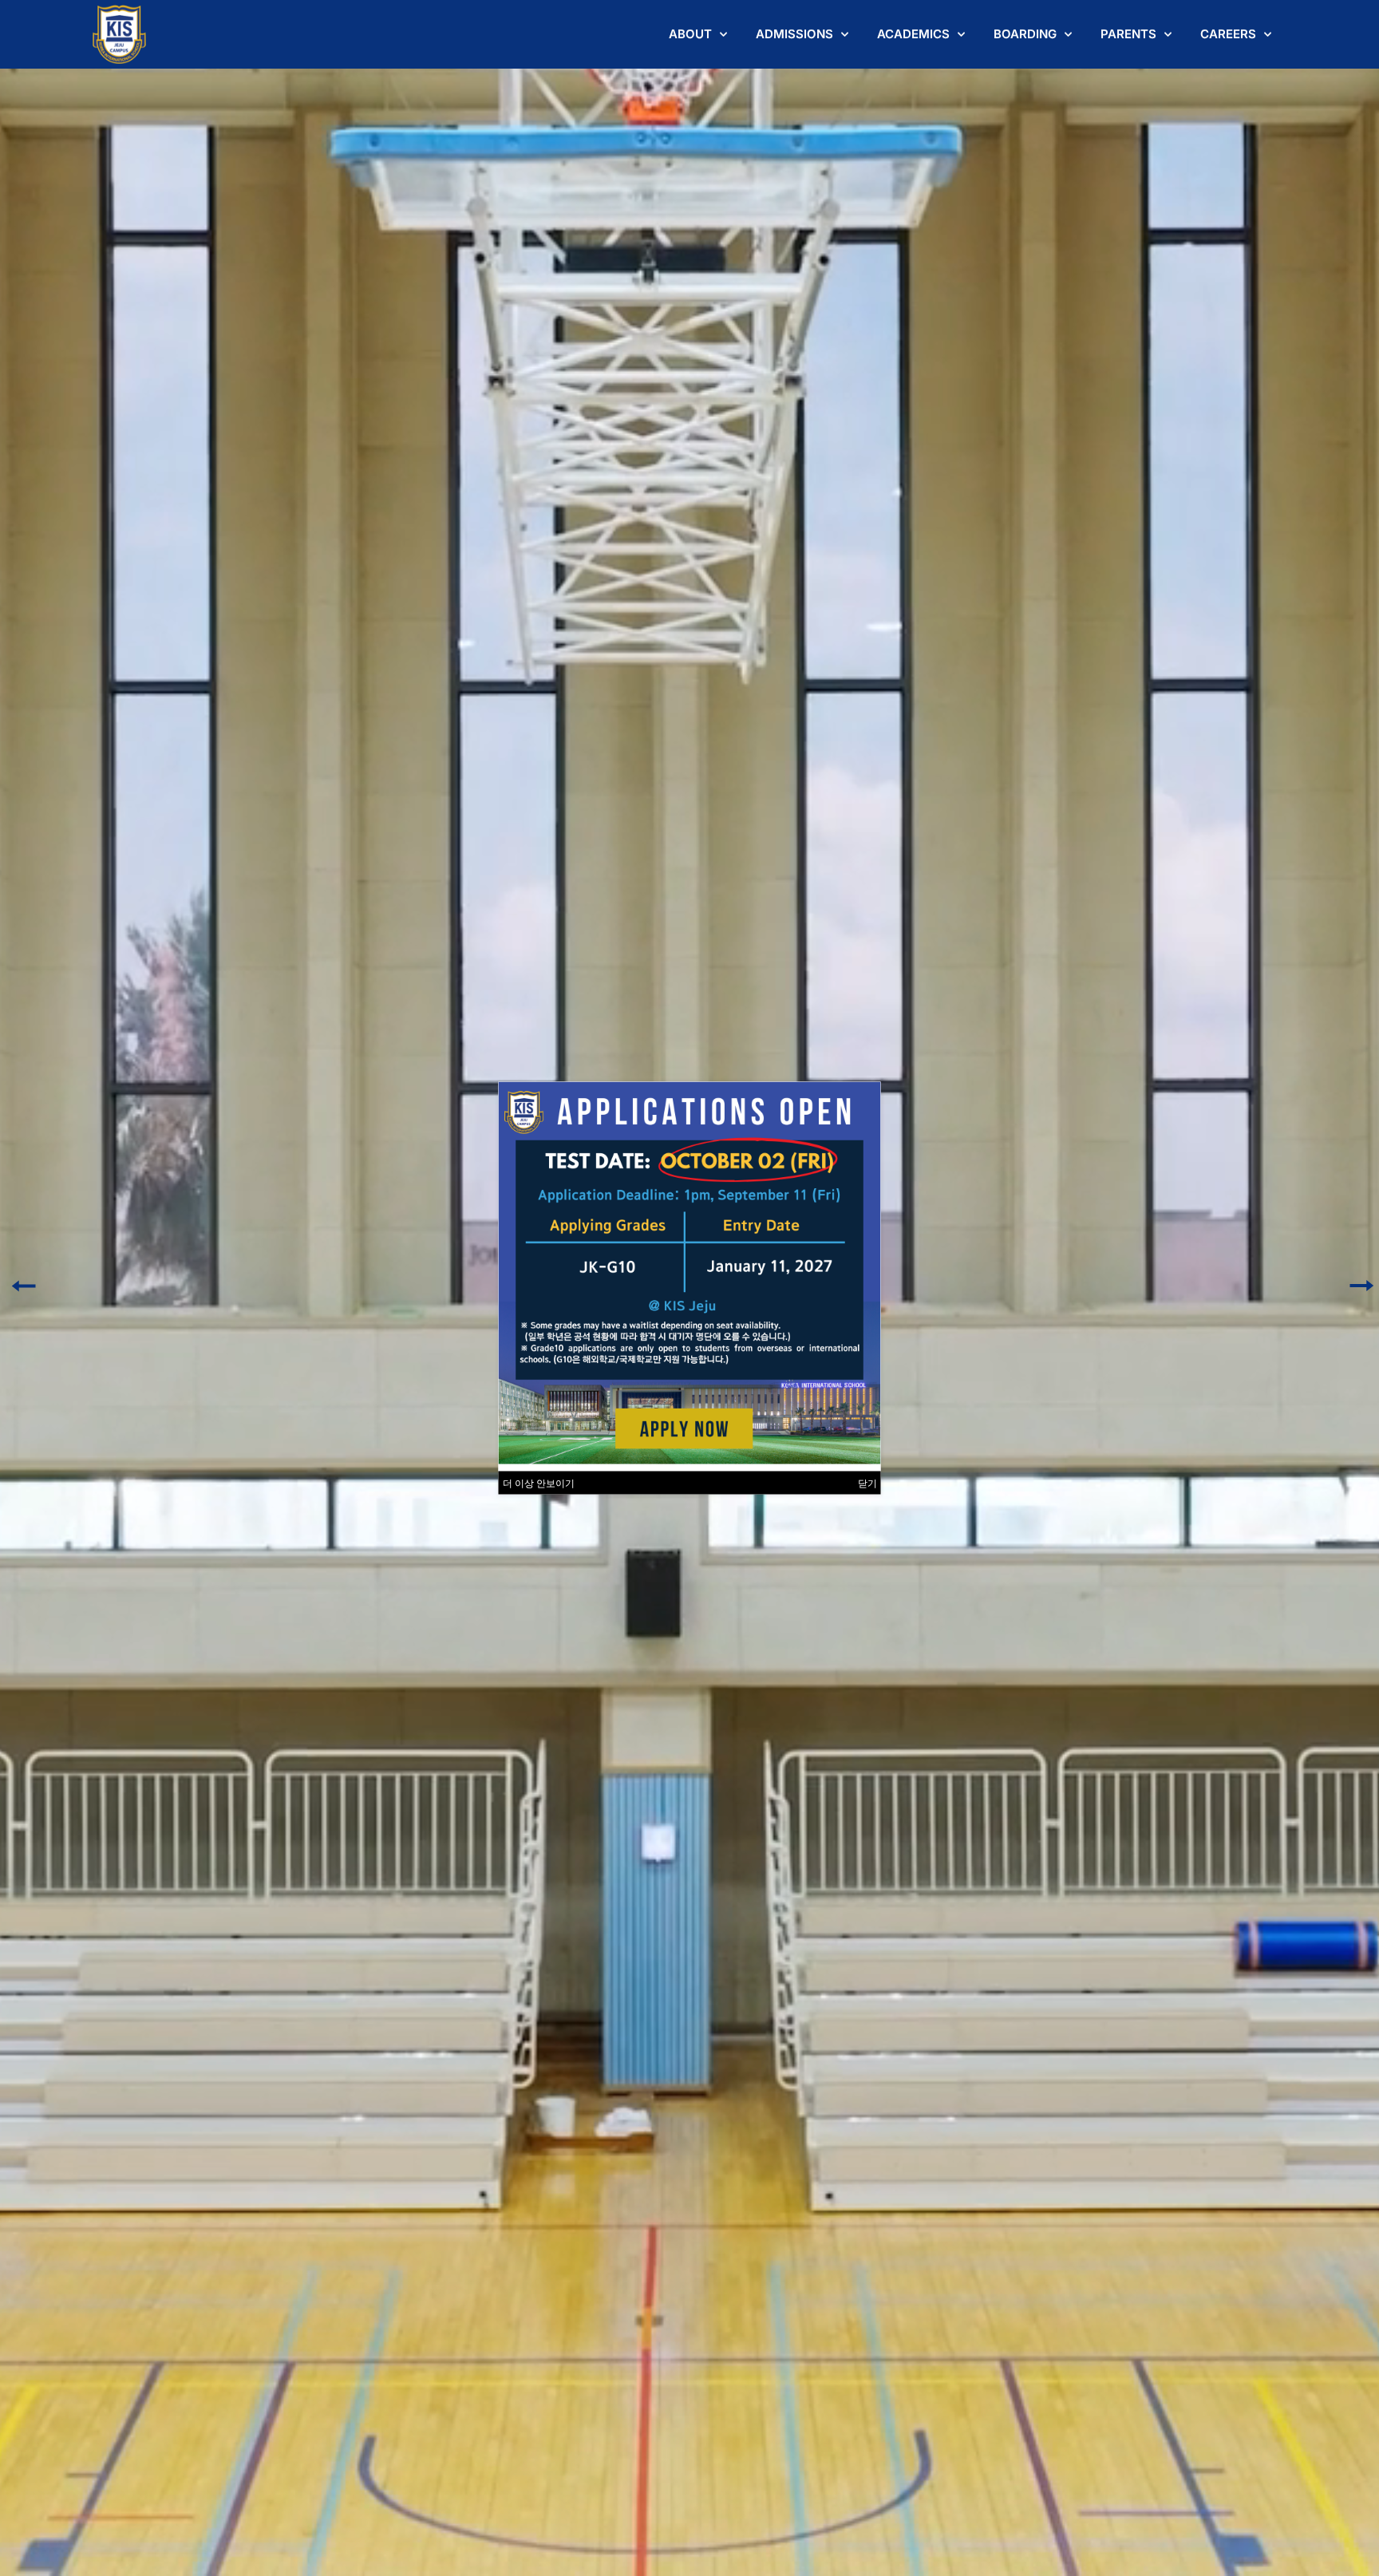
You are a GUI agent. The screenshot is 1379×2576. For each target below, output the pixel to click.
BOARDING (1025, 34)
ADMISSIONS (794, 34)
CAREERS (1228, 34)
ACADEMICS (913, 34)
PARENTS (1128, 34)
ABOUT (690, 34)
